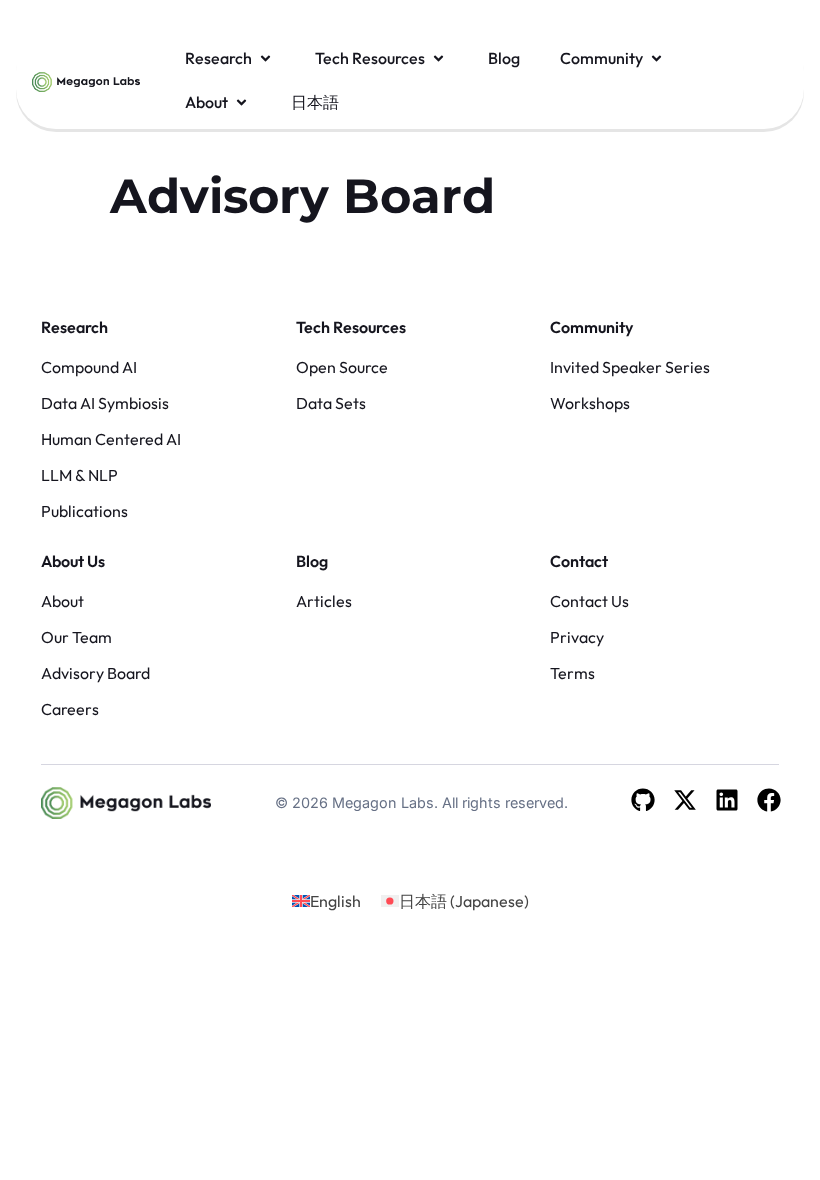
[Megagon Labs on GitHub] (643, 800)
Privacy (577, 637)
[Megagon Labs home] (86, 80)
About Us (73, 561)
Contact (579, 561)
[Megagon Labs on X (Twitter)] (685, 800)
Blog (312, 561)
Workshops (590, 403)
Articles (324, 601)
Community (591, 327)
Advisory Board (95, 673)
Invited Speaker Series (630, 367)
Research (74, 327)
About (62, 601)
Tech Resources (351, 327)
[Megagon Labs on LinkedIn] (727, 800)
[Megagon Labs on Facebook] (769, 800)
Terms (572, 673)
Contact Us (589, 601)
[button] (230, 58)
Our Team (76, 637)
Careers (70, 709)
